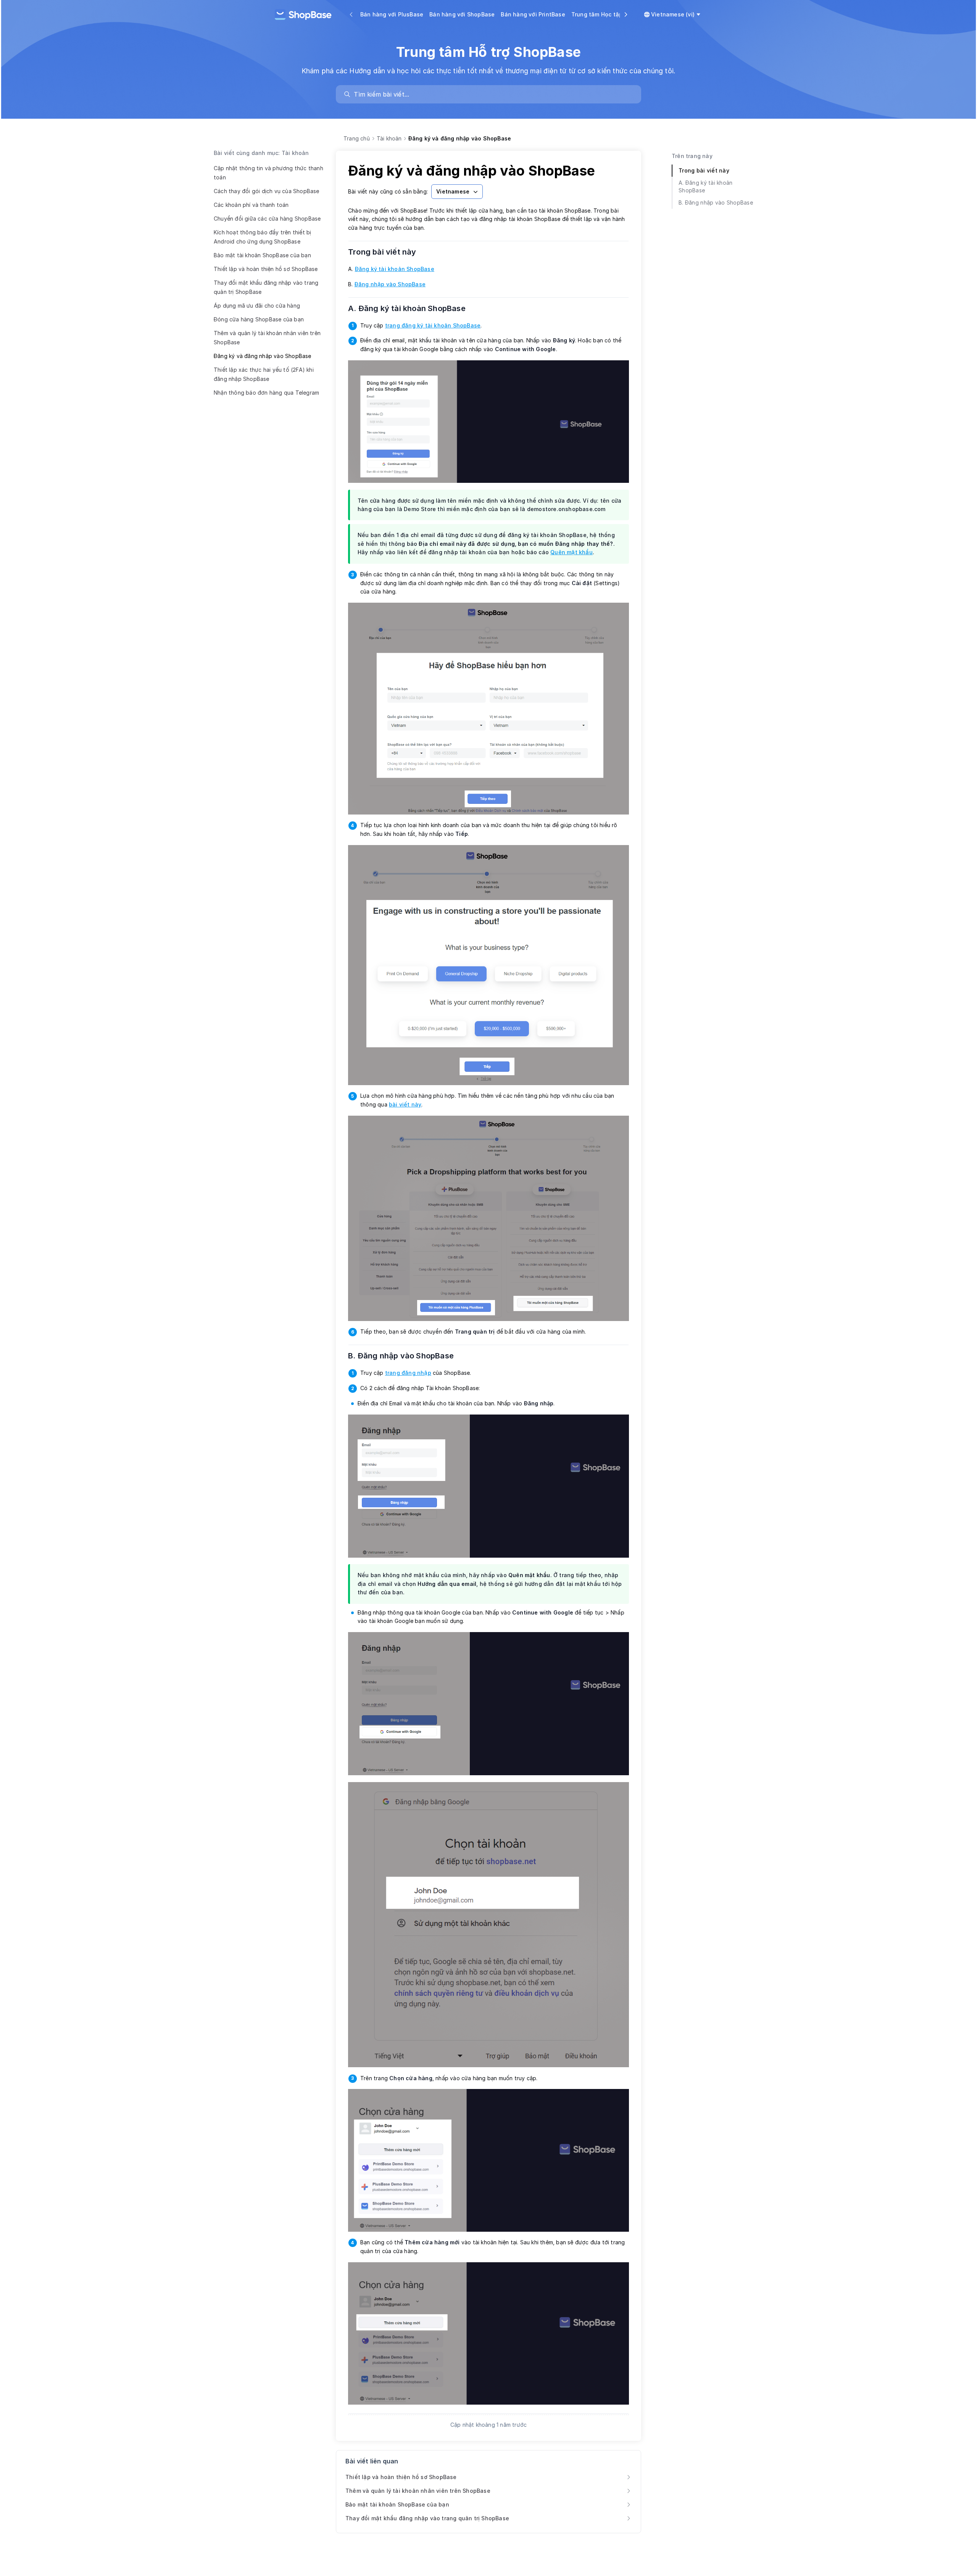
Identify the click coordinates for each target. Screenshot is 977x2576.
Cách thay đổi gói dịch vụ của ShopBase (267, 191)
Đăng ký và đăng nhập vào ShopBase (263, 356)
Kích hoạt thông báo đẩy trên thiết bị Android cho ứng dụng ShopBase (262, 237)
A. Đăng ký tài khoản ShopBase (412, 308)
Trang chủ (357, 138)
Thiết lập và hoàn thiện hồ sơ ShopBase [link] (401, 2477)
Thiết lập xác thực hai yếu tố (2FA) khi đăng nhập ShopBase (264, 374)
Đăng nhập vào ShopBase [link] (390, 284)
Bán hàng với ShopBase (462, 14)
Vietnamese (453, 191)
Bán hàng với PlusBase (392, 14)
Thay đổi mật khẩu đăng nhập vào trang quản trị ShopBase (266, 287)
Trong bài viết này (387, 252)
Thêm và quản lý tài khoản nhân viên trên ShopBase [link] (418, 2491)
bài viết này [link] (405, 1104)
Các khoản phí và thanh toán (251, 205)
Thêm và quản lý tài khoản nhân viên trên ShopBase (267, 338)
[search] (492, 94)
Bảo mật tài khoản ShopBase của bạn (262, 255)
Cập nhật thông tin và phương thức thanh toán (268, 173)
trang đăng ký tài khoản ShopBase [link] (433, 325)
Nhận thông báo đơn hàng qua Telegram (266, 393)
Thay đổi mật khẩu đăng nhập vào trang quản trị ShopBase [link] (427, 2518)
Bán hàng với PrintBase (533, 14)
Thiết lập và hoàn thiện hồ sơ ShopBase (266, 269)
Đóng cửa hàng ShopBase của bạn (259, 319)
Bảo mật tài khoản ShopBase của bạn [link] (397, 2504)
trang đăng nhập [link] (408, 1373)
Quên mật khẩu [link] (572, 552)
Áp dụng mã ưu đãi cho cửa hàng (257, 306)
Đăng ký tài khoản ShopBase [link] (395, 269)
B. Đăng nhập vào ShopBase (406, 1356)
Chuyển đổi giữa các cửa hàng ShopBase (267, 219)
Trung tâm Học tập (597, 14)
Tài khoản (389, 138)
